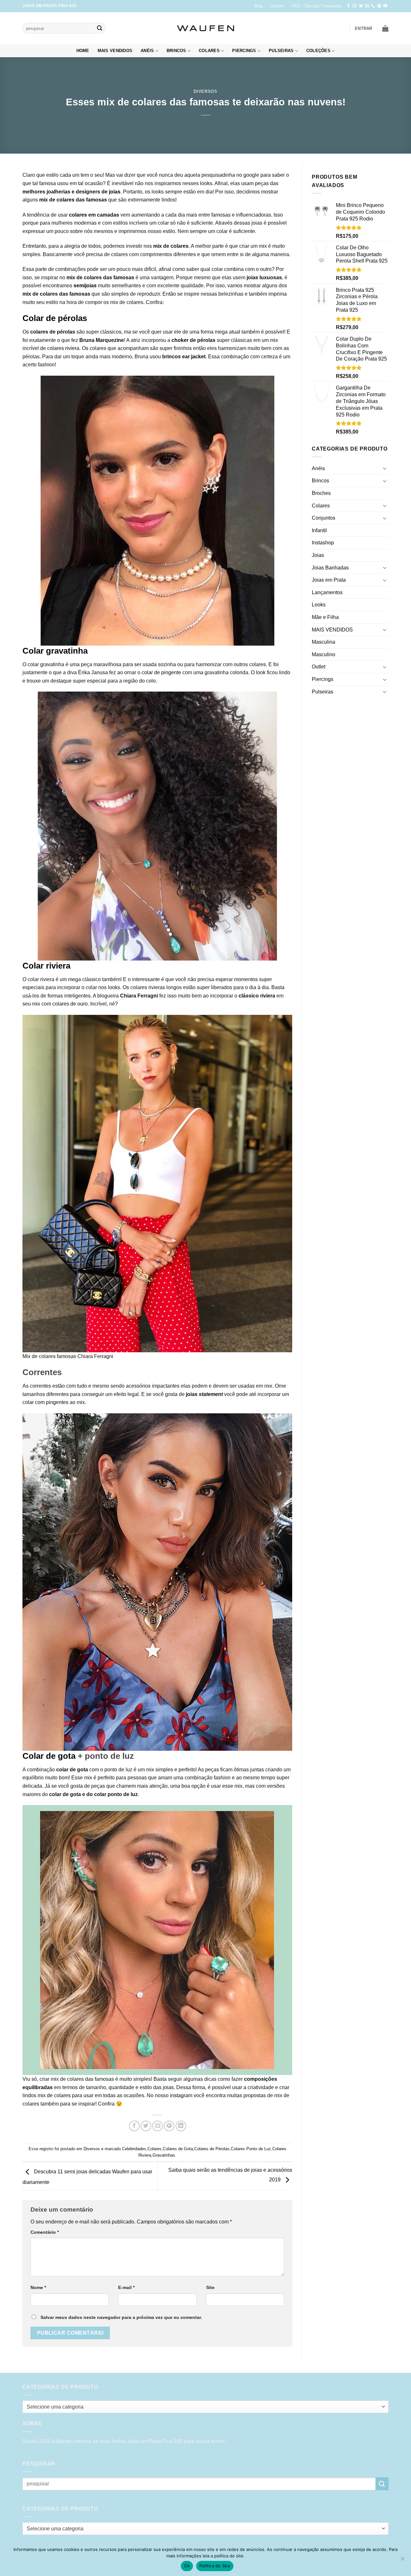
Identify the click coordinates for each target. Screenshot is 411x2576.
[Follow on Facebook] (348, 6)
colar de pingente (161, 672)
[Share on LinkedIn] (181, 2126)
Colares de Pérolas (212, 2149)
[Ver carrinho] (385, 28)
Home (83, 51)
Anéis (147, 51)
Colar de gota (49, 1756)
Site (210, 2287)
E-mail (126, 2287)
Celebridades (134, 2149)
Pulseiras (281, 51)
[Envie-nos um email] (367, 6)
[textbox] (204, 2407)
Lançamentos (327, 592)
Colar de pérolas (55, 318)
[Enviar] (100, 28)
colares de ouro (70, 1004)
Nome (38, 2287)
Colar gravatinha (55, 651)
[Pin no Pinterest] (169, 2126)
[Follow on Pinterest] (379, 6)
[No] (402, 2561)
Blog (258, 6)
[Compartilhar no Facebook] (134, 2126)
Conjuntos (324, 518)
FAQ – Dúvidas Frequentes (317, 6)
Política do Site (215, 2566)
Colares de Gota (178, 2149)
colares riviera (63, 348)
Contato (277, 6)
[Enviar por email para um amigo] (157, 2126)
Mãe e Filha (325, 617)
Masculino (324, 654)
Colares (209, 51)
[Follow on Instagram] (354, 6)
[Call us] (373, 6)
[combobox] (205, 2407)
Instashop (323, 543)
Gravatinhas (164, 2155)
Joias (318, 555)
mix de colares (54, 2095)
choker (180, 340)
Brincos (176, 51)
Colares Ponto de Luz (251, 2149)
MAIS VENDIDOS (115, 51)
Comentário (45, 2232)
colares (66, 200)
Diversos (205, 91)
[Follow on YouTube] (385, 6)
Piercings (244, 51)
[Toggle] (385, 468)
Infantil (319, 530)
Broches (321, 493)
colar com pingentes (45, 1402)
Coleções (318, 51)
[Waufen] (205, 28)
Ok (187, 2566)
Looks (319, 605)
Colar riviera (46, 966)
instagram (181, 2095)
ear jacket (194, 357)
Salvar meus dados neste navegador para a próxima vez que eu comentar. (121, 2317)
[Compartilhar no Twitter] (146, 2126)
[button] (364, 28)
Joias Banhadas (330, 568)
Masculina (324, 642)
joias (115, 192)
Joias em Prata (329, 580)
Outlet (319, 667)
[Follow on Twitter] (361, 6)
